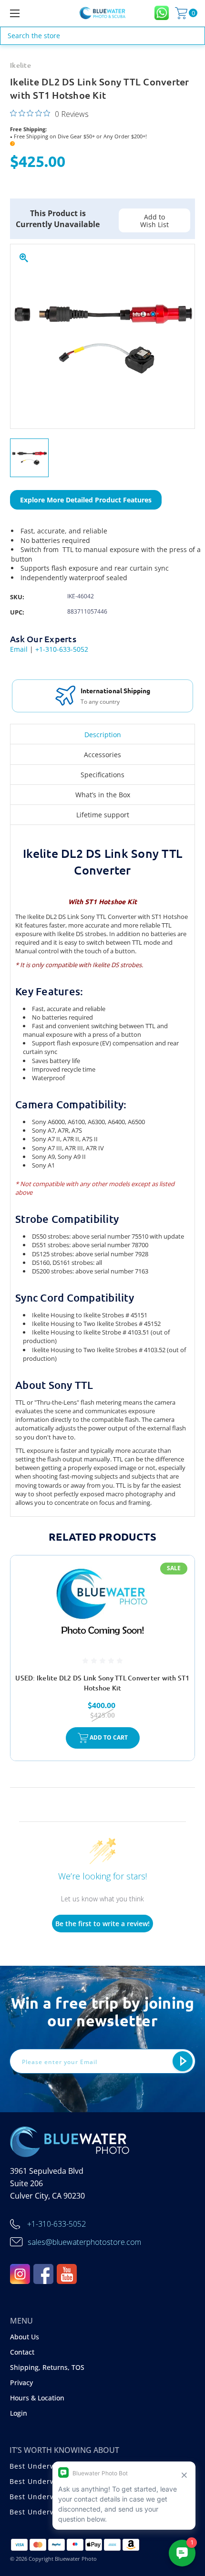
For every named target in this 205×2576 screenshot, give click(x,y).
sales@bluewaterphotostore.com (84, 2242)
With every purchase (108, 702)
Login (19, 2413)
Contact (22, 2352)
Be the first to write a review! (102, 1924)
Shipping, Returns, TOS (47, 2367)
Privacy (21, 2383)
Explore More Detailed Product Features (86, 500)
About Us (25, 2337)
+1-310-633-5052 (62, 649)
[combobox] (102, 36)
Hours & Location (37, 2398)
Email (19, 649)
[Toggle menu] (29, 13)
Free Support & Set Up (116, 690)
